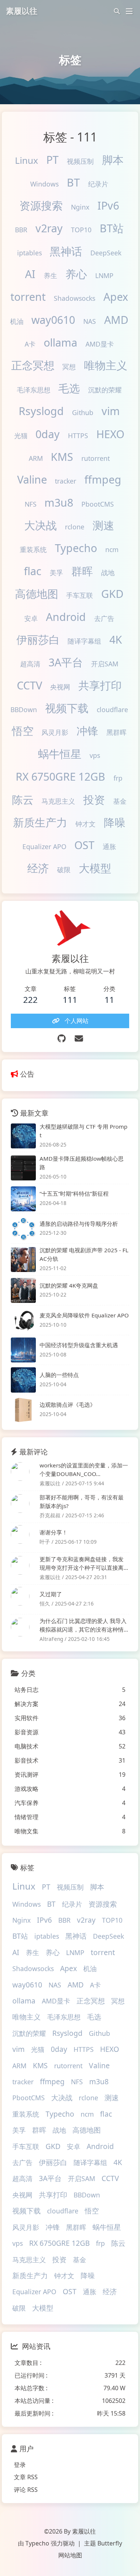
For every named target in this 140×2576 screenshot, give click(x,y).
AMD (116, 320)
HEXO (110, 434)
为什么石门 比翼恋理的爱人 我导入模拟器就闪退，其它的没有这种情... (84, 1625)
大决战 (41, 525)
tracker (66, 481)
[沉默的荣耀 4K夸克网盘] (23, 1290)
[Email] (79, 1038)
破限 (64, 870)
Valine (32, 479)
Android (66, 617)
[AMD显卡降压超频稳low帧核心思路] (23, 1168)
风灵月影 (55, 732)
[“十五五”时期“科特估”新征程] (23, 1199)
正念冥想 (33, 365)
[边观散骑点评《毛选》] (23, 1410)
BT (73, 182)
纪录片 (98, 184)
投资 (94, 799)
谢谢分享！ (54, 1532)
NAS (90, 321)
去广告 (104, 618)
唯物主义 (106, 365)
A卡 (30, 344)
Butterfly (110, 2543)
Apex (116, 297)
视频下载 (67, 708)
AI (30, 274)
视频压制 (80, 161)
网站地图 (70, 2555)
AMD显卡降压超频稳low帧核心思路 (82, 1163)
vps (95, 755)
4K (116, 639)
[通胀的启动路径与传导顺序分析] (23, 1229)
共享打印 (100, 685)
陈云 (23, 799)
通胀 (109, 847)
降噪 (115, 822)
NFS (31, 504)
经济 (38, 868)
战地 (108, 573)
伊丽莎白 (38, 639)
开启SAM (105, 664)
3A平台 (66, 662)
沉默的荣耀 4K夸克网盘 (69, 1285)
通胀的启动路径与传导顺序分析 (79, 1224)
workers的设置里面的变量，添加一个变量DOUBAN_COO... (84, 1469)
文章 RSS (26, 2477)
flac (33, 571)
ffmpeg (103, 479)
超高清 (30, 664)
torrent (28, 297)
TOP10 (81, 230)
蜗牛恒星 (60, 754)
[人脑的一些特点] (23, 1380)
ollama (60, 342)
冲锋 (87, 731)
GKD (112, 594)
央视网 (60, 687)
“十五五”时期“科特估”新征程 (74, 1193)
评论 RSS (26, 2490)
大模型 (95, 868)
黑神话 (66, 251)
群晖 (82, 571)
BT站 (112, 228)
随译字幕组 (84, 641)
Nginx (80, 207)
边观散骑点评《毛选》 (68, 1405)
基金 (120, 801)
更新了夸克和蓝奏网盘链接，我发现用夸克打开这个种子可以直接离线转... (82, 1564)
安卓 (31, 618)
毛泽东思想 (34, 390)
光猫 (21, 436)
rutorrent (96, 458)
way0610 (53, 320)
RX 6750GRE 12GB (60, 776)
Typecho (76, 548)
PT (52, 160)
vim (111, 411)
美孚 (56, 573)
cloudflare (112, 710)
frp (118, 778)
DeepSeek (106, 253)
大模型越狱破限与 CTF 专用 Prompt (83, 1131)
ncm (112, 549)
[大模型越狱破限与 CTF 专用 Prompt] (23, 1136)
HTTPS (78, 436)
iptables (29, 253)
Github (83, 412)
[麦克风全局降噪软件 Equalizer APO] (23, 1320)
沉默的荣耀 (105, 390)
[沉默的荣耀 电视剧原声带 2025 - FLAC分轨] (23, 1260)
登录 (20, 2465)
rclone (75, 527)
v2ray (49, 228)
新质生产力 (40, 822)
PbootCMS (98, 504)
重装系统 (33, 549)
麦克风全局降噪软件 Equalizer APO (84, 1315)
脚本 (113, 160)
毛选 (69, 388)
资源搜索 (41, 205)
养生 (50, 275)
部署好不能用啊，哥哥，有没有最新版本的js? (82, 1501)
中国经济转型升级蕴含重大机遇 (79, 1345)
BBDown (24, 710)
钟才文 (85, 824)
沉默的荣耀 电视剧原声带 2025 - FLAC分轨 (84, 1254)
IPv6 (108, 205)
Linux (27, 160)
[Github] (62, 1038)
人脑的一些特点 (59, 1375)
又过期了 (51, 1594)
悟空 (23, 731)
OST (84, 845)
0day (48, 434)
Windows (44, 184)
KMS (62, 457)
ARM (36, 458)
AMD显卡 (100, 344)
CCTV (29, 685)
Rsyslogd (41, 411)
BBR (21, 230)
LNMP (104, 275)
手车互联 (80, 595)
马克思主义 (58, 801)
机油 (17, 321)
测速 (103, 525)
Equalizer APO (44, 847)
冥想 (69, 367)
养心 (76, 274)
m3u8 (59, 502)
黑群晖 (116, 732)
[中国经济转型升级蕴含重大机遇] (23, 1350)
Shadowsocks (74, 298)
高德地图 (37, 594)
